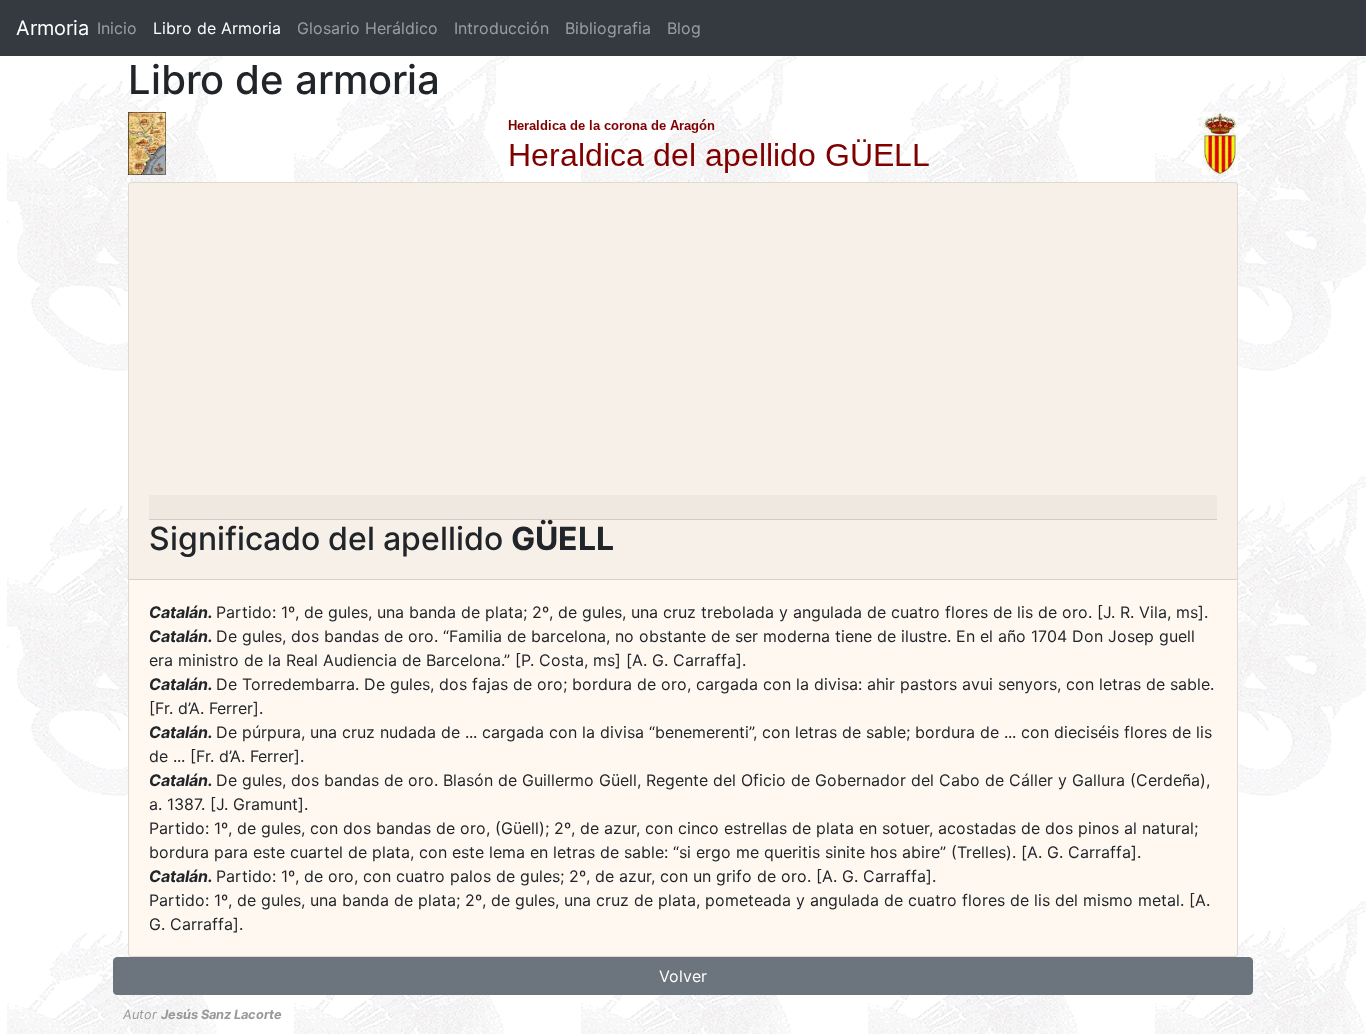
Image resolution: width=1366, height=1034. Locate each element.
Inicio (117, 28)
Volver (683, 976)
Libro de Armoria (221, 28)
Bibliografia (608, 28)
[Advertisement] (683, 345)
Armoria (52, 28)
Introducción (501, 28)
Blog (684, 28)
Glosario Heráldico (367, 28)
